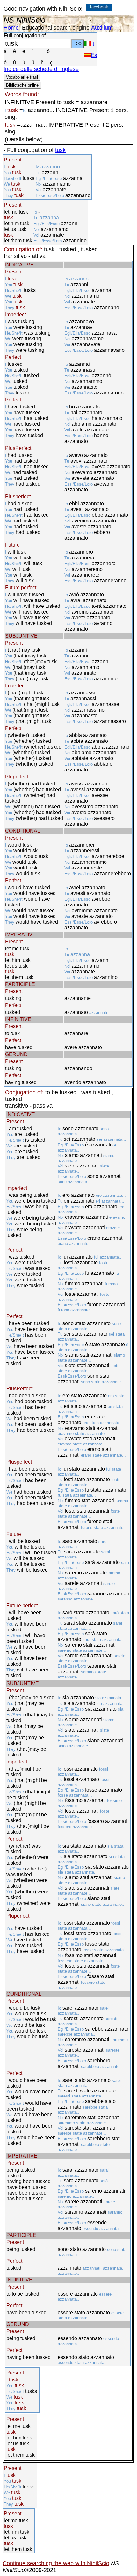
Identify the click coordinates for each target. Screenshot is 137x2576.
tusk (60, 150)
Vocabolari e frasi (22, 77)
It (93, 44)
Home (11, 28)
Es (94, 55)
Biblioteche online (22, 85)
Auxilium (102, 28)
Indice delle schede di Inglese (41, 69)
